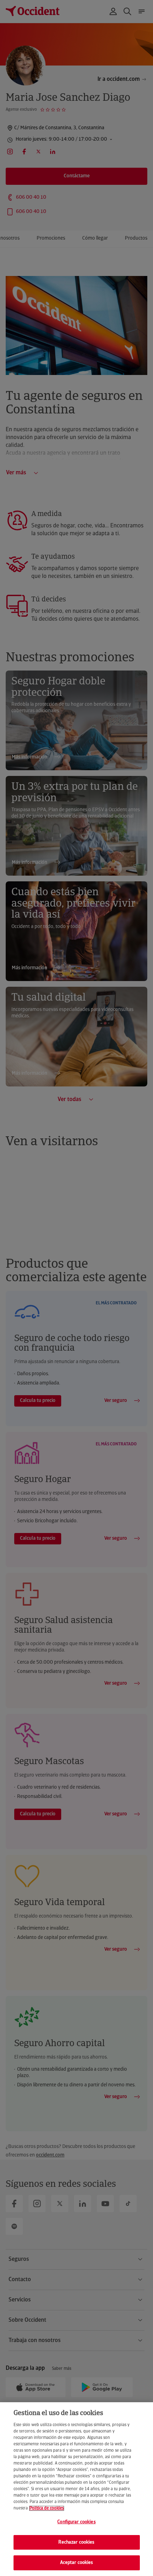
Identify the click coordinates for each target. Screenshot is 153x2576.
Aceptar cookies (77, 2563)
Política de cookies (47, 2508)
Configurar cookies (76, 2522)
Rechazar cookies (76, 2542)
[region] (76, 2489)
